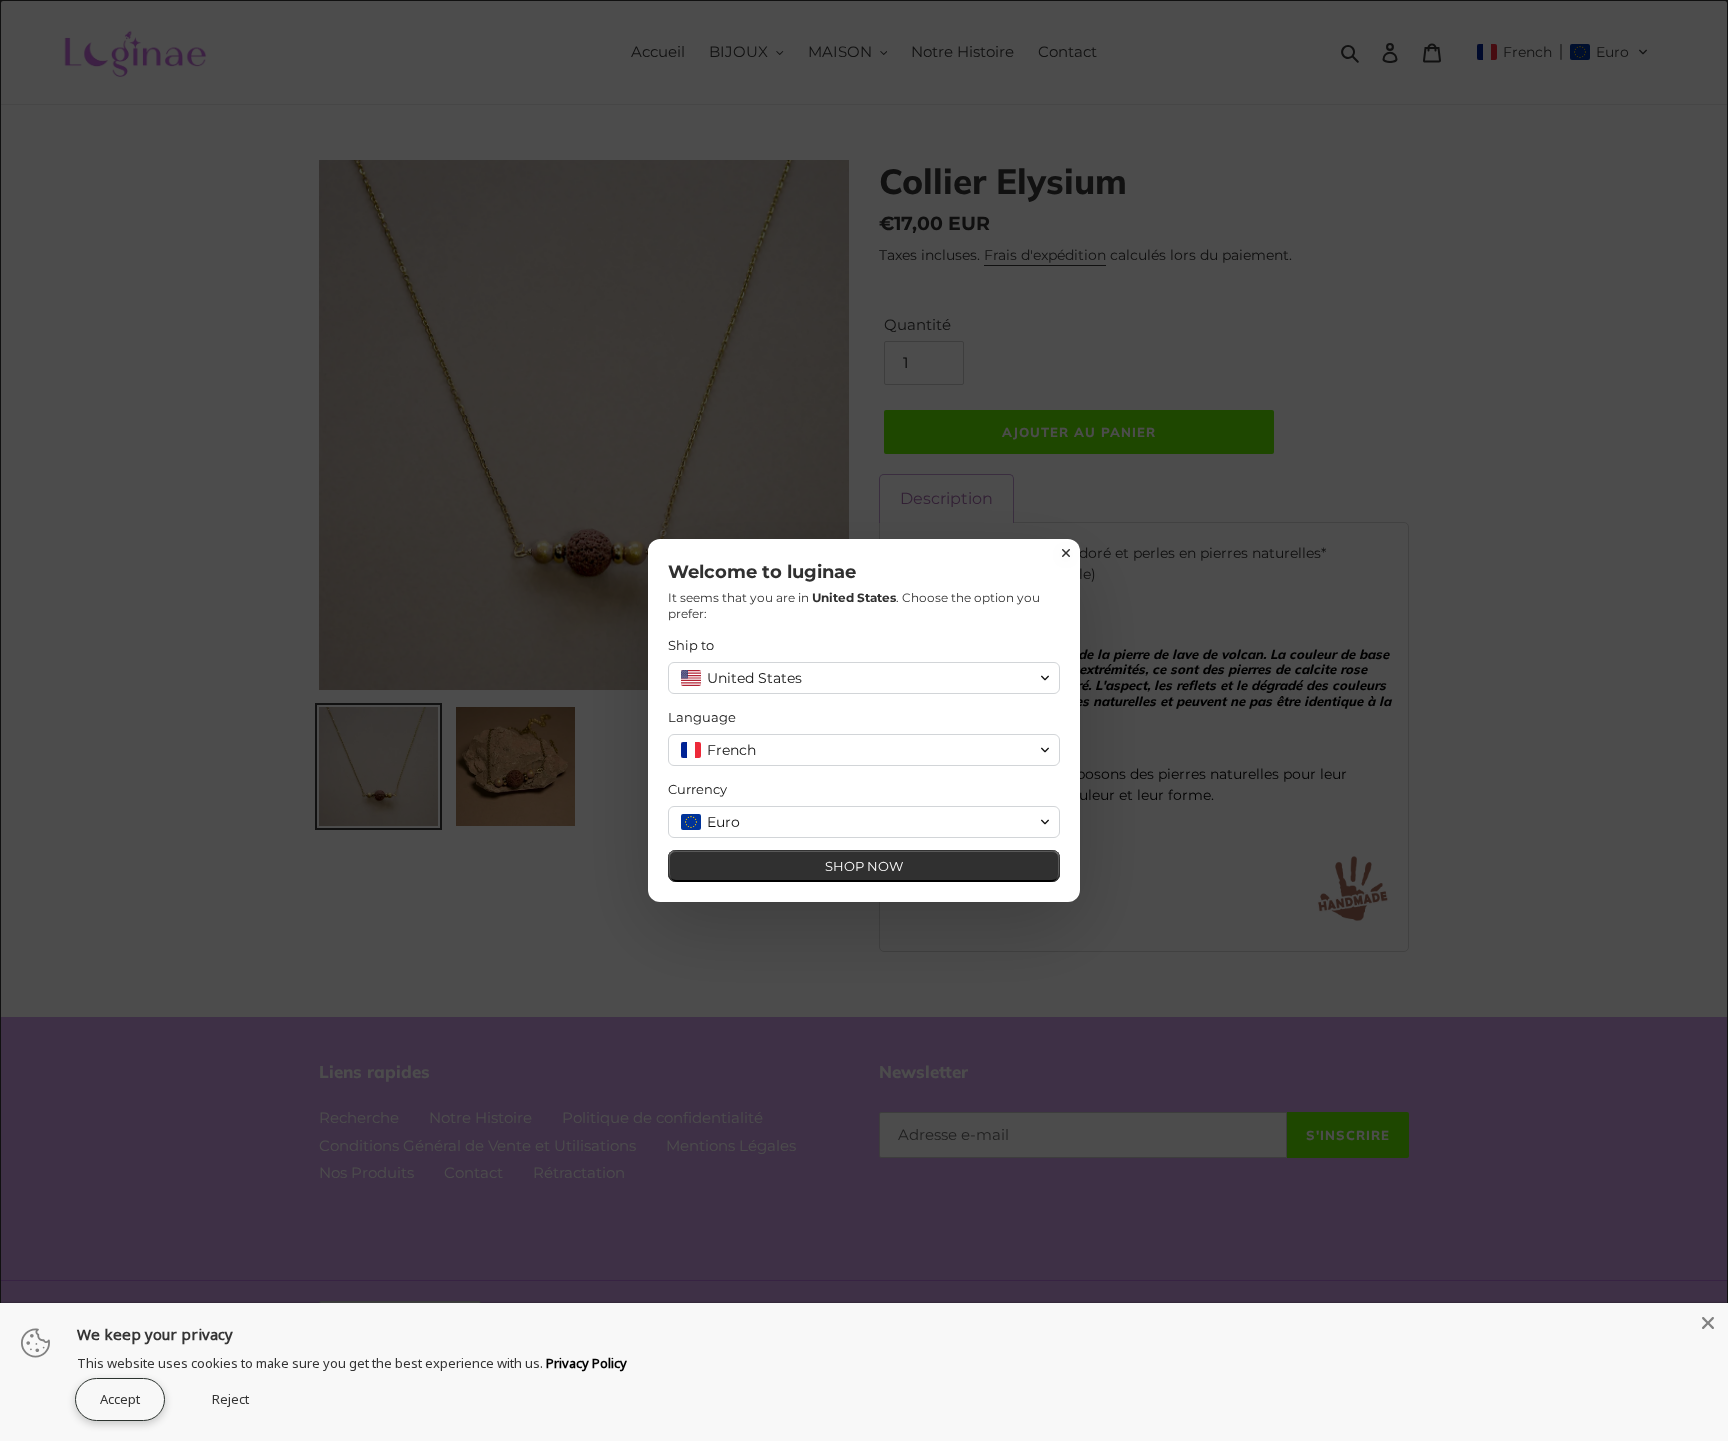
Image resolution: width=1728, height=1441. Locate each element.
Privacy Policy (586, 1363)
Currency (697, 789)
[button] (864, 678)
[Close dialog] (1066, 553)
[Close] (1708, 1323)
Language (702, 717)
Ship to (691, 645)
